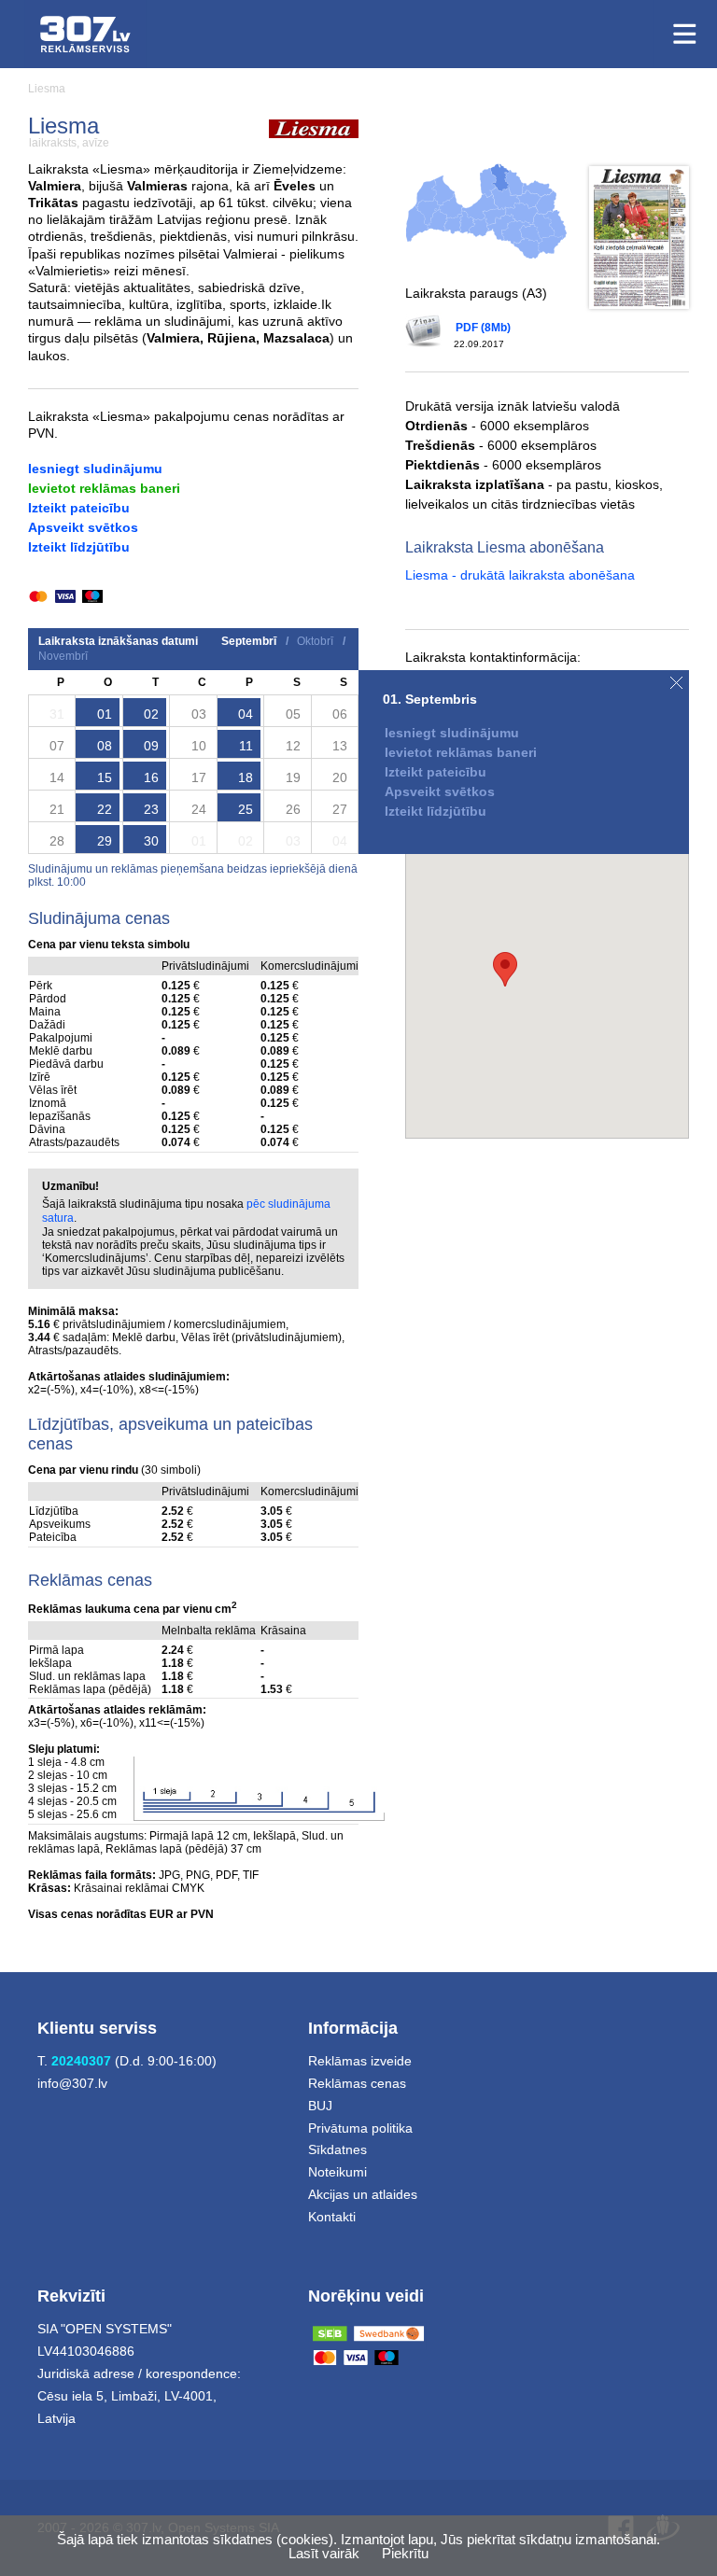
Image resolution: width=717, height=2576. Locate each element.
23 (151, 809)
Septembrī (249, 641)
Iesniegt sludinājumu (95, 469)
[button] (505, 969)
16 (151, 777)
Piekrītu (405, 2553)
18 (246, 777)
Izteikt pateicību (79, 508)
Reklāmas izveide (360, 2061)
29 (105, 841)
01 (105, 714)
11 (246, 746)
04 (246, 714)
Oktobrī (315, 641)
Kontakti (332, 2217)
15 (105, 777)
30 (151, 841)
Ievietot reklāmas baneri (104, 488)
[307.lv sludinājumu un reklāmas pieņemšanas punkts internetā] (85, 34)
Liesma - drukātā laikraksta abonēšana (520, 575)
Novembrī (63, 656)
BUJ (320, 2106)
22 (105, 809)
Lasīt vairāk (324, 2553)
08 (105, 746)
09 (151, 746)
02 (151, 714)
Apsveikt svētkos (83, 527)
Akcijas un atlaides (363, 2194)
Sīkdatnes (337, 2149)
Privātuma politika (360, 2128)
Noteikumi (337, 2172)
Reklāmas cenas (357, 2083)
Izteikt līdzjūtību (79, 547)
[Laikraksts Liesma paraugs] (639, 238)
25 (246, 809)
